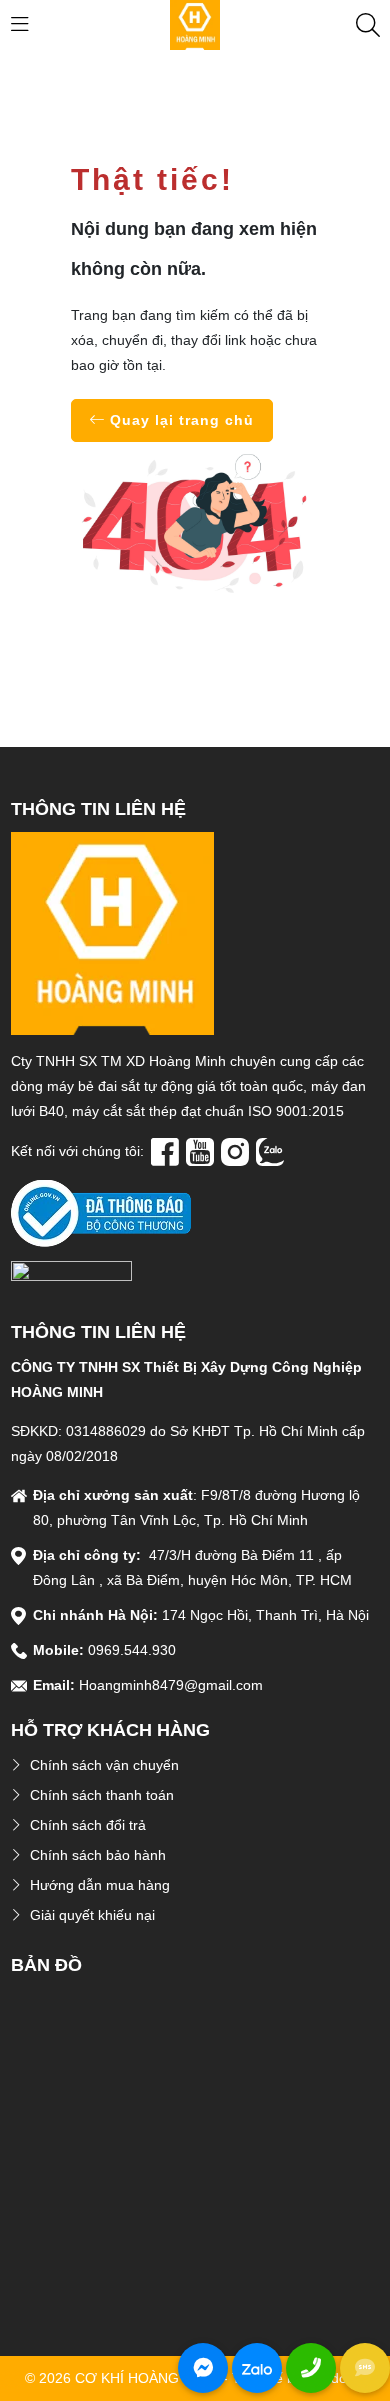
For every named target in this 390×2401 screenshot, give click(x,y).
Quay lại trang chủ (179, 420)
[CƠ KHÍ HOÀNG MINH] (195, 24)
